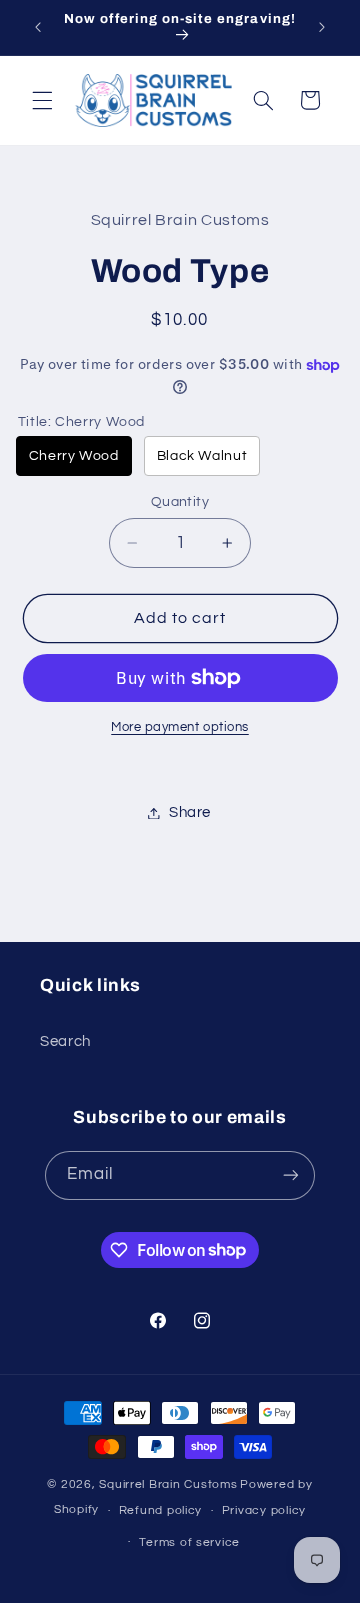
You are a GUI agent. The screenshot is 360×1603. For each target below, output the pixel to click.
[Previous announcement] (38, 27)
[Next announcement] (322, 27)
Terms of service (189, 1542)
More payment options (180, 727)
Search (65, 1041)
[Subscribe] (291, 1175)
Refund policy (161, 1510)
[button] (42, 100)
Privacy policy (264, 1510)
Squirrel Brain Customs (168, 1484)
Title (81, 422)
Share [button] (190, 812)
